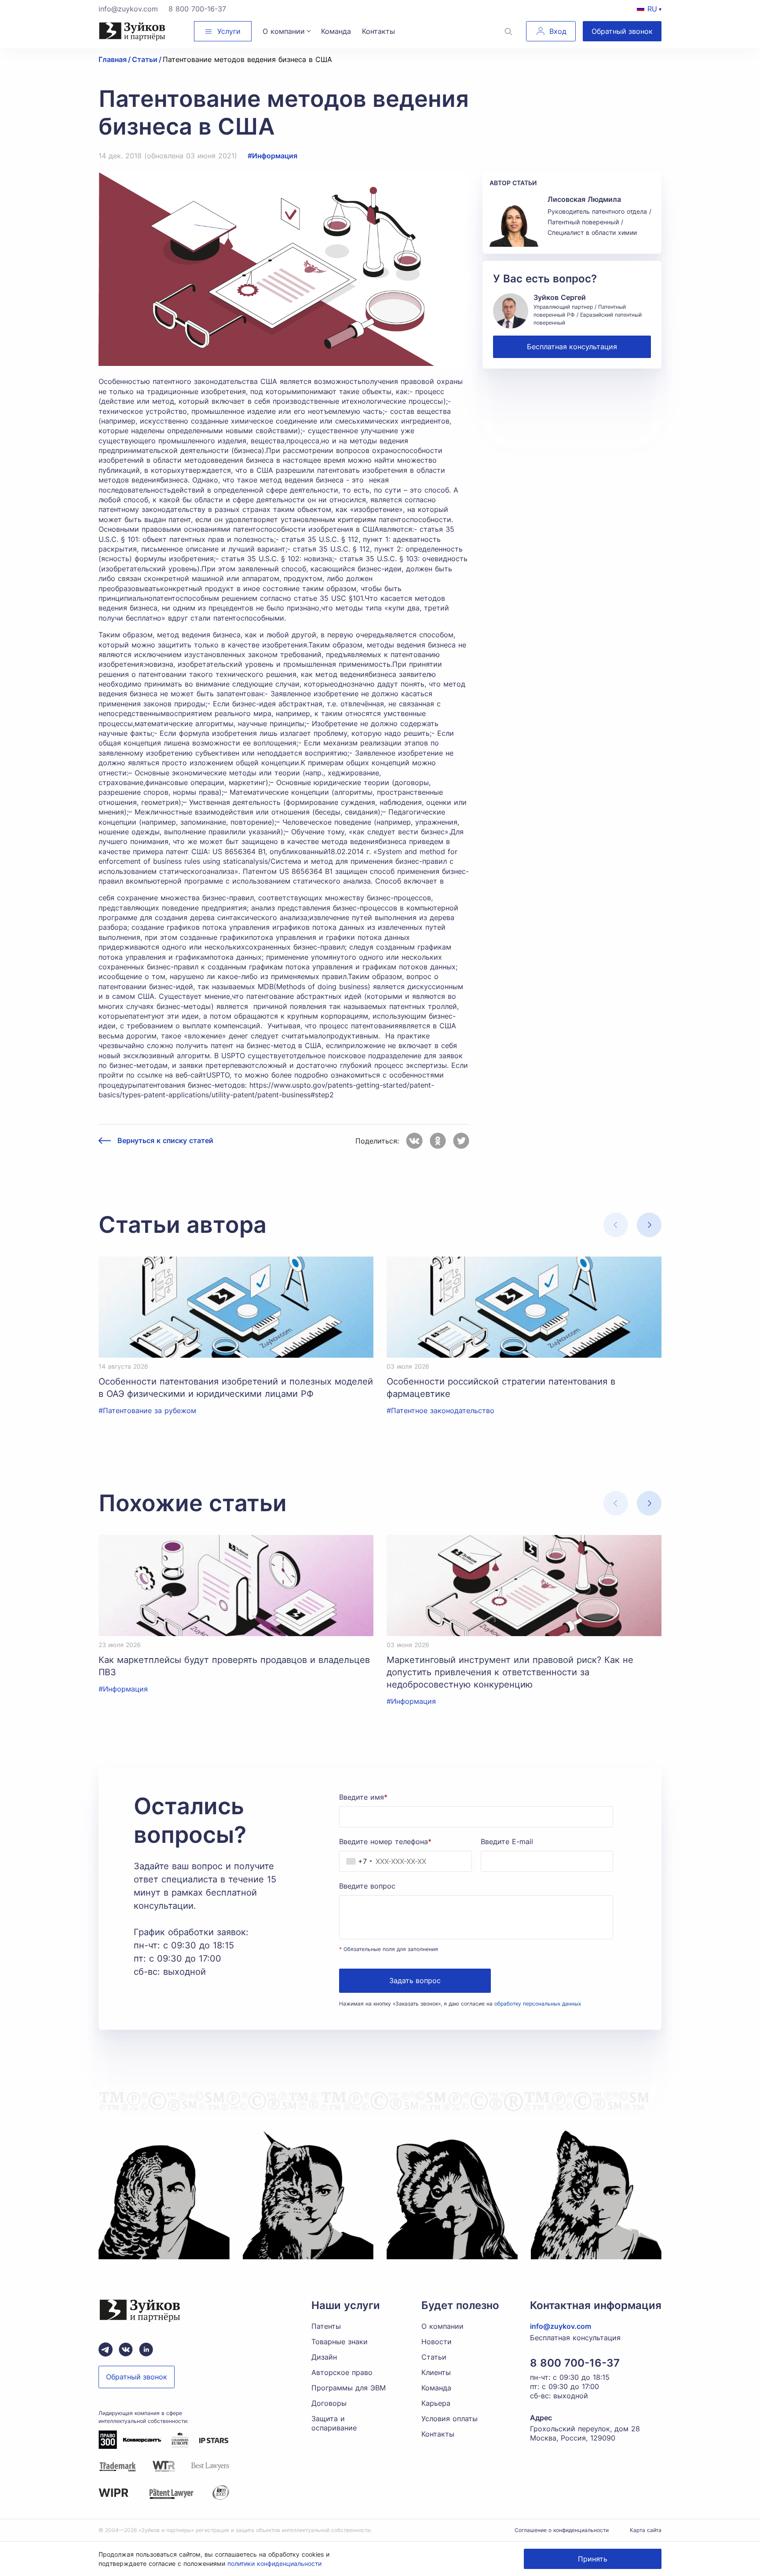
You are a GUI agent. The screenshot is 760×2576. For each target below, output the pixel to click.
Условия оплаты (449, 2419)
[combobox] (357, 1861)
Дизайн (324, 2357)
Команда (436, 2388)
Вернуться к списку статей (165, 1141)
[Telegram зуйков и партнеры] (106, 2349)
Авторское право (342, 2372)
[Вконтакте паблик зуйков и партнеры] (126, 2349)
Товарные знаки (340, 2342)
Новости (437, 2342)
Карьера (436, 2403)
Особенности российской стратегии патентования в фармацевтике (501, 1388)
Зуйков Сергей (560, 297)
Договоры (329, 2403)
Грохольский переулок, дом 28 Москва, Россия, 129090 (585, 2433)
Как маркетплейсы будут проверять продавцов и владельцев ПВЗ (234, 1666)
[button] (649, 1225)
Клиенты (436, 2372)
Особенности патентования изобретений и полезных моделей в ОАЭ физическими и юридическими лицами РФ (236, 1388)
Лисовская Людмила (584, 199)
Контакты (438, 2434)
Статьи (434, 2357)
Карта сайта (646, 2530)
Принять (593, 2559)
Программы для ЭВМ (349, 2388)
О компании (442, 2326)
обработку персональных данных (538, 2004)
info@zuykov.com (128, 9)
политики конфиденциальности (274, 2563)
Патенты (326, 2326)
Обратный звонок (622, 31)
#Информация (272, 156)
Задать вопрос (415, 1980)
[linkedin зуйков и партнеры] (146, 2349)
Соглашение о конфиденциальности (562, 2530)
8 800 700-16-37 (197, 9)
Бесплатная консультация (572, 347)
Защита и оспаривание (334, 2423)
